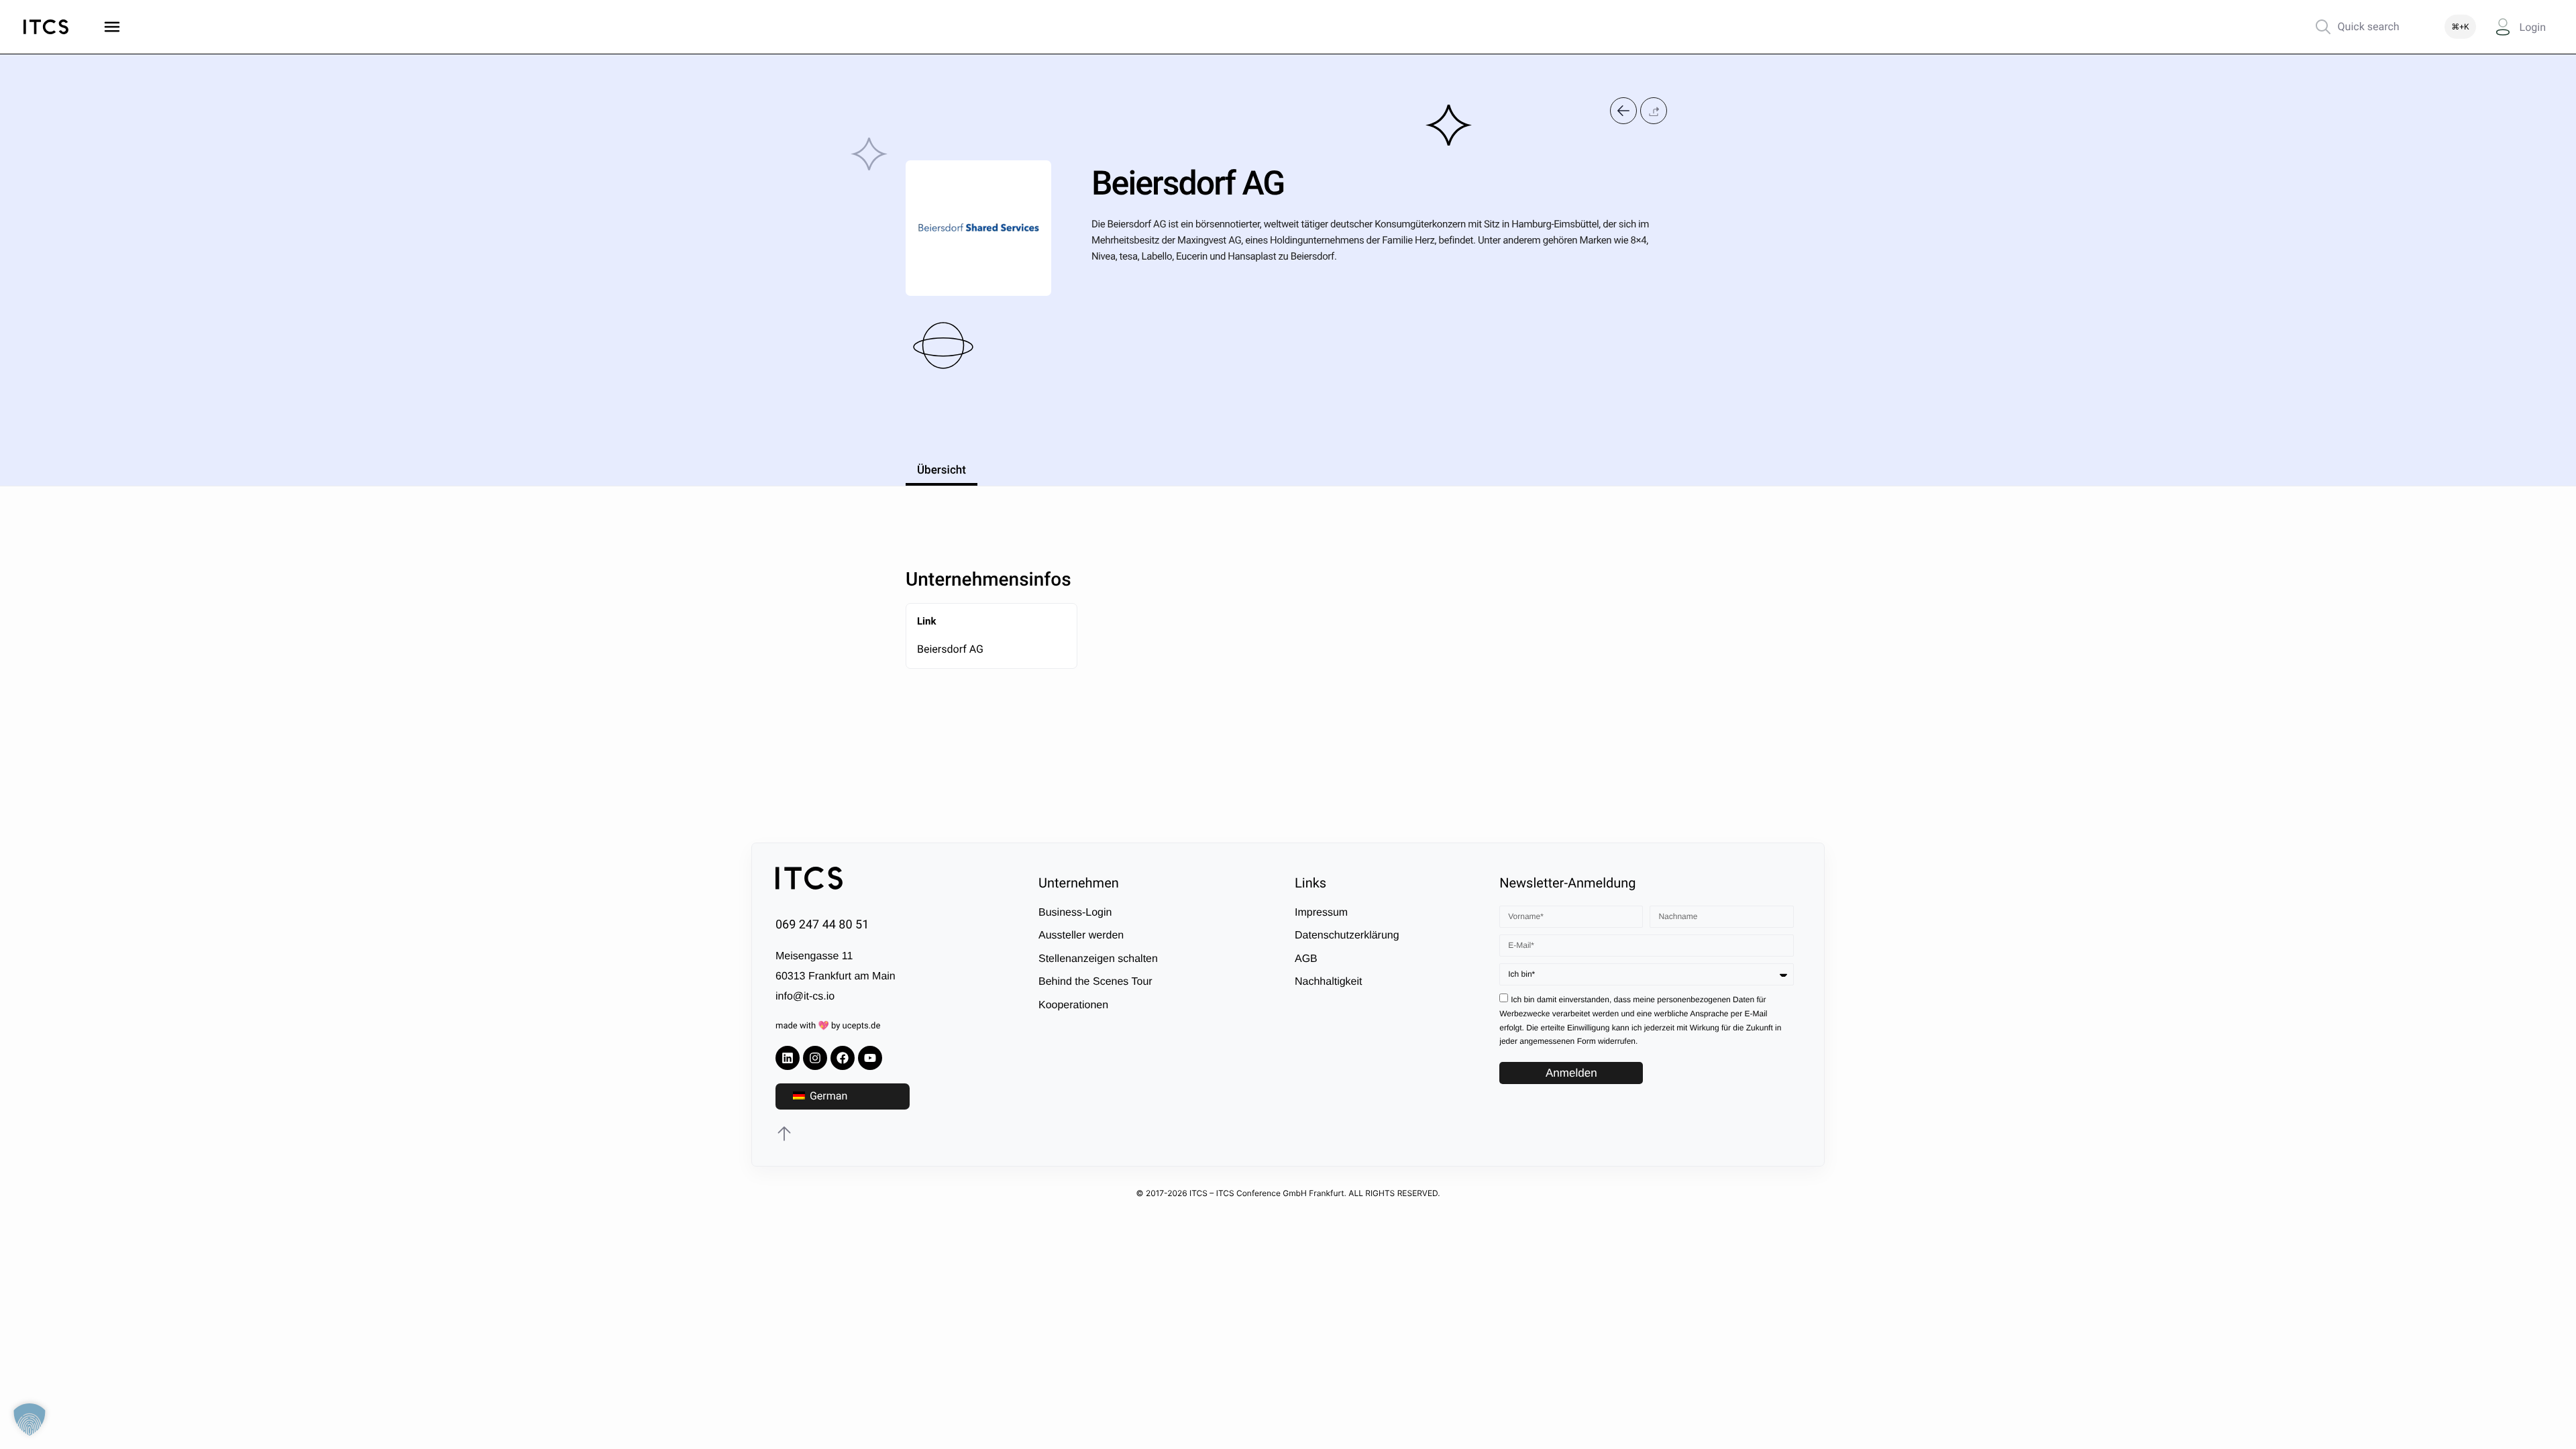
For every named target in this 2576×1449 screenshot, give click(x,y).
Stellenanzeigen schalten (1098, 958)
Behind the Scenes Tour (1095, 982)
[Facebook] (843, 1058)
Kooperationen (1073, 1005)
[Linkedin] (788, 1058)
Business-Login (1075, 913)
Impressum (1321, 913)
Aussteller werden (1081, 935)
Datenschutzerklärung (1347, 935)
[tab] (942, 468)
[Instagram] (815, 1058)
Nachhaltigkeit (1329, 982)
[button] (1654, 110)
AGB (1306, 958)
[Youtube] (870, 1058)
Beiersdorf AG (950, 649)
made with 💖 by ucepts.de (828, 1026)
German (827, 1096)
